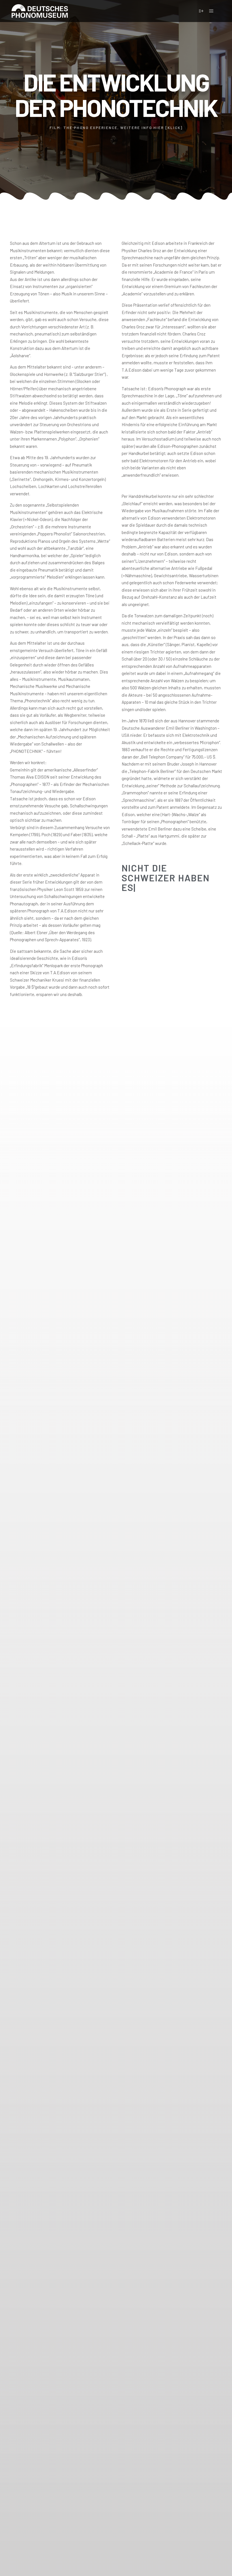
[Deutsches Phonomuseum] (40, 11)
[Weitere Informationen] (201, 11)
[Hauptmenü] (211, 11)
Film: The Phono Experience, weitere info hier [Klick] (116, 128)
